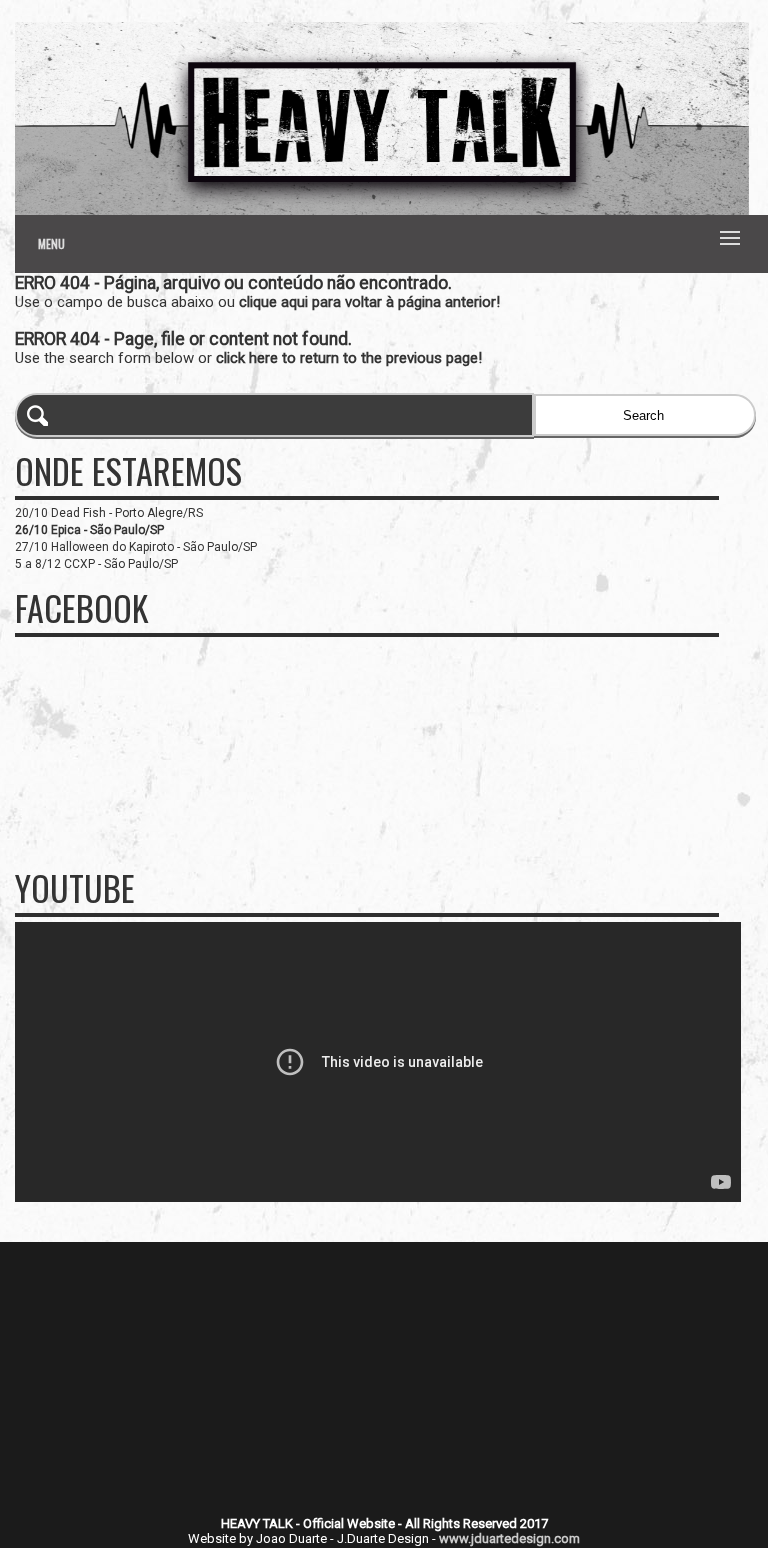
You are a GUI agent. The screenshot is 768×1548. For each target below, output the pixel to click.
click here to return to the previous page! (349, 358)
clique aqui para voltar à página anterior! (369, 302)
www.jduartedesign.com (509, 1538)
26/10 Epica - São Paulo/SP (89, 530)
